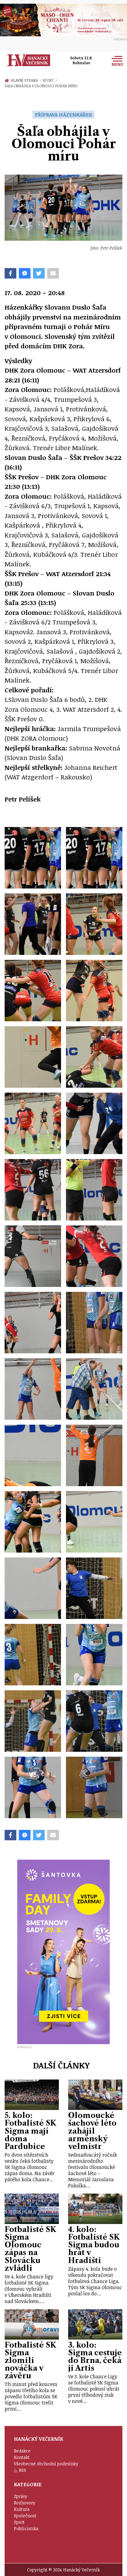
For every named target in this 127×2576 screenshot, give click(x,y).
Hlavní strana (25, 80)
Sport (49, 80)
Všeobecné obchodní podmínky (46, 2464)
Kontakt (22, 2457)
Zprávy (21, 2496)
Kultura (22, 2509)
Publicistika (26, 2529)
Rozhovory (25, 2503)
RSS (23, 2470)
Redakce (22, 2451)
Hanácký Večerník (29, 60)
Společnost (25, 2516)
